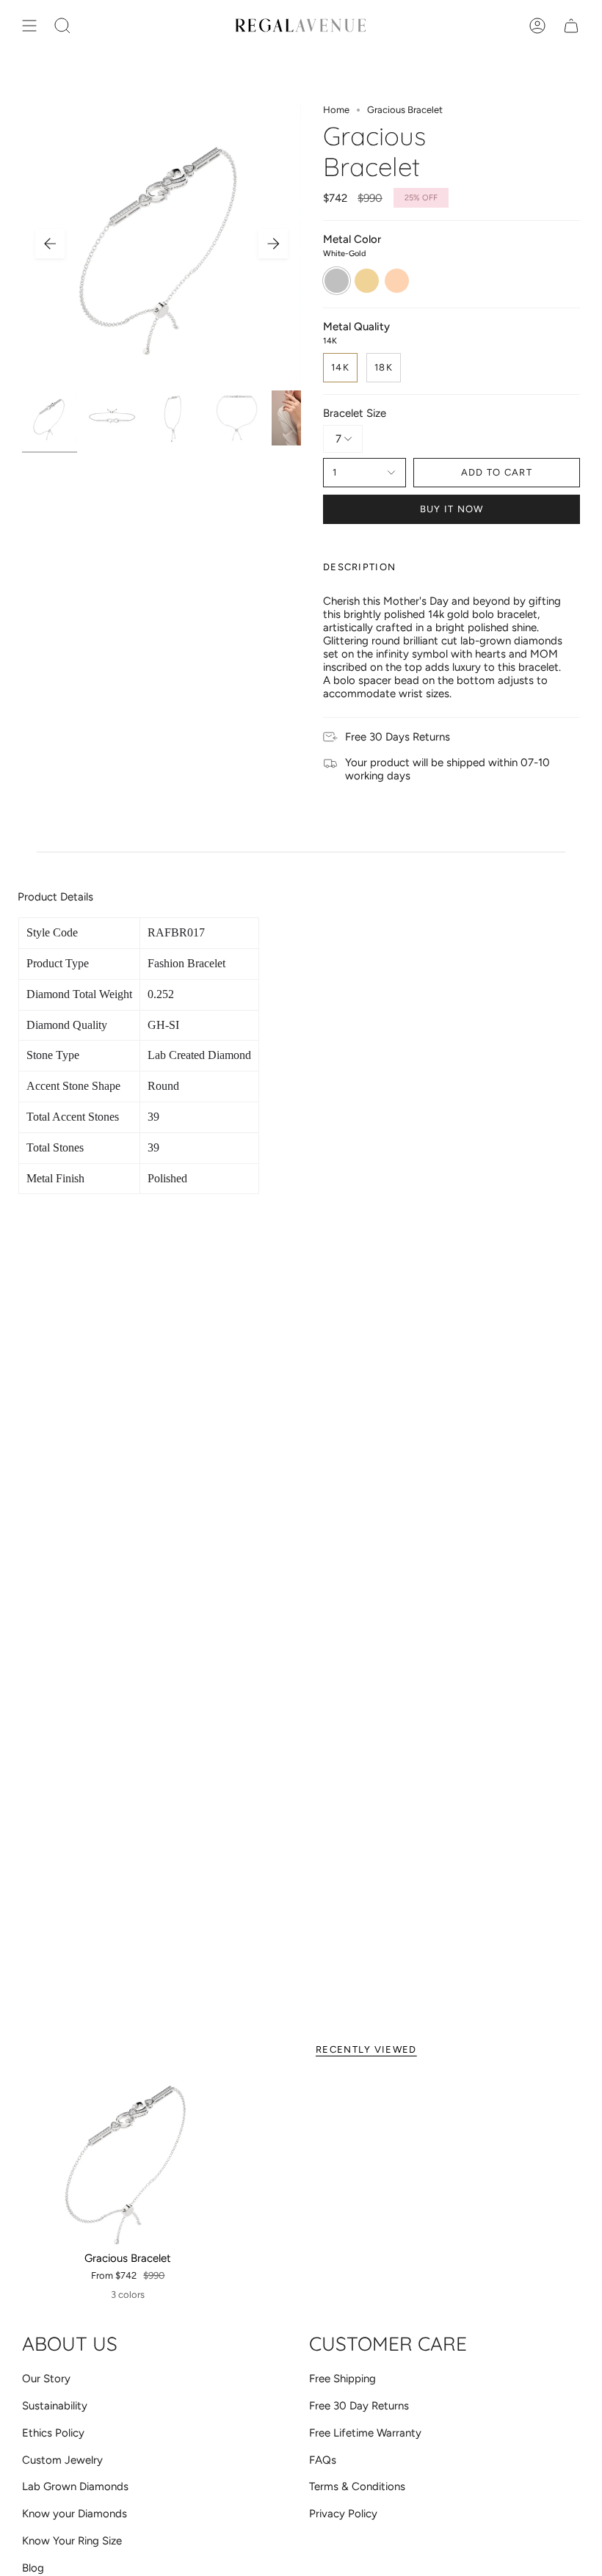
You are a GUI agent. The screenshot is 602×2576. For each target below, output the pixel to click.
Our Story (46, 2379)
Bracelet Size (355, 413)
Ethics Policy (53, 2433)
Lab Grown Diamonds (75, 2486)
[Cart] (571, 26)
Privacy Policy (343, 2514)
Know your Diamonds (75, 2514)
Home (336, 110)
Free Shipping (342, 2379)
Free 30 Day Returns (359, 2406)
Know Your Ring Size (72, 2541)
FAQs (323, 2460)
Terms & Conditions (357, 2486)
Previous (50, 244)
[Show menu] (29, 26)
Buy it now (452, 509)
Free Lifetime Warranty (365, 2433)
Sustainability (55, 2406)
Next (273, 244)
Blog (33, 2568)
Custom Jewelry (62, 2460)
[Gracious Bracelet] (128, 2160)
